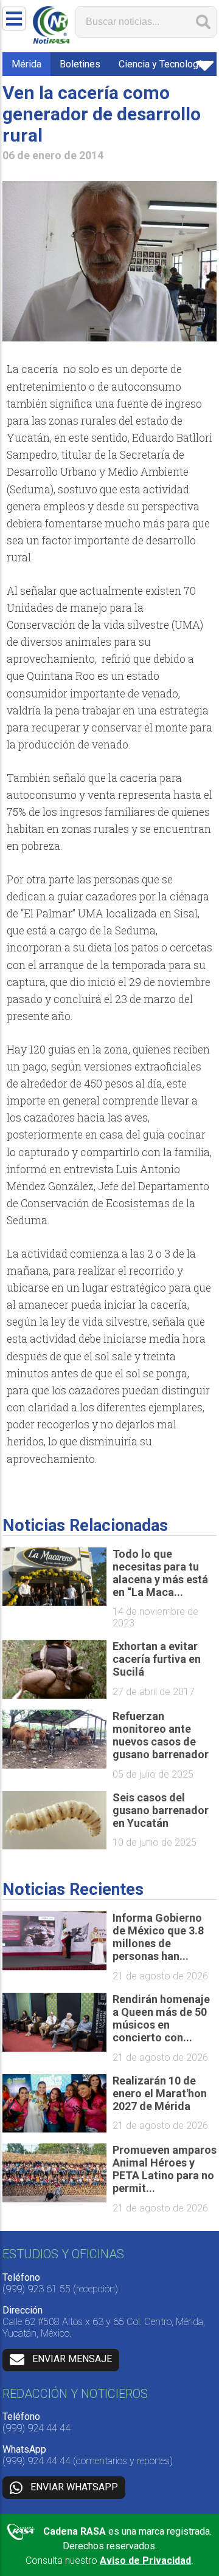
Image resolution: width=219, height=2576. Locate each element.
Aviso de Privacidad (145, 2561)
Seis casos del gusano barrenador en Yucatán (161, 1810)
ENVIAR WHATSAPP (74, 2487)
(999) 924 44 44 (36, 2428)
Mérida (26, 64)
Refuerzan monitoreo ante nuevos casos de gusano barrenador (161, 1735)
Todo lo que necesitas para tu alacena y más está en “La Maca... (160, 1573)
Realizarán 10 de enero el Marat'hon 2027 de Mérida (160, 2093)
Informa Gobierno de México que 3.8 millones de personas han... (158, 1937)
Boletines (80, 64)
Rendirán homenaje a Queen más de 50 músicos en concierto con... (161, 2018)
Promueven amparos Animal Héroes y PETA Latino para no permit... (165, 2169)
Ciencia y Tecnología (162, 64)
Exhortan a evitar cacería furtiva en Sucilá (157, 1659)
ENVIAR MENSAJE (72, 2359)
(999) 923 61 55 (36, 2289)
